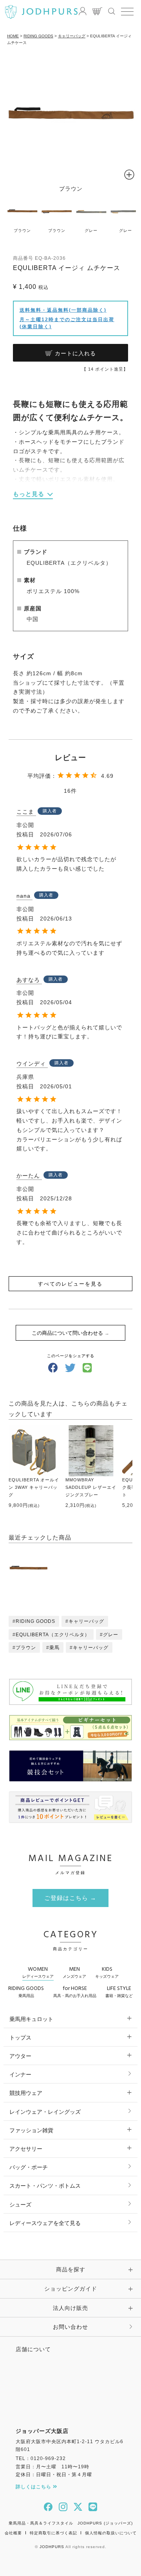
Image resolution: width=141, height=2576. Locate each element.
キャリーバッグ (72, 36)
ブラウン (26, 1648)
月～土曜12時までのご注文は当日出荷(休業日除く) (67, 323)
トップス (20, 2038)
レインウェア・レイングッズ (45, 2112)
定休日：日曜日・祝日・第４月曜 (54, 2475)
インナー (20, 2074)
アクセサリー (26, 2149)
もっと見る (29, 494)
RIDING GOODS (38, 36)
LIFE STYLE (119, 1991)
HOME (13, 36)
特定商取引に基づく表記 (53, 2533)
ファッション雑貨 (31, 2130)
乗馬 (54, 1648)
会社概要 (13, 2533)
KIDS (107, 1972)
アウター (20, 2056)
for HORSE (75, 1991)
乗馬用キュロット (31, 2019)
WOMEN (38, 1972)
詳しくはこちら (34, 2487)
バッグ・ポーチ (29, 2167)
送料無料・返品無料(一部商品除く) (63, 310)
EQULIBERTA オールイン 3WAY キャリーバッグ (34, 1487)
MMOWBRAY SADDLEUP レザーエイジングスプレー (91, 1487)
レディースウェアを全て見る (45, 2223)
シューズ (20, 2205)
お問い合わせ (70, 2327)
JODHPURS (52, 2547)
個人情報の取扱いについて (111, 2533)
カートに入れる (75, 353)
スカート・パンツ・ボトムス (45, 2186)
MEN (74, 1972)
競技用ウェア (26, 2093)
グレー (111, 1635)
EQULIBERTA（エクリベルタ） (53, 1635)
